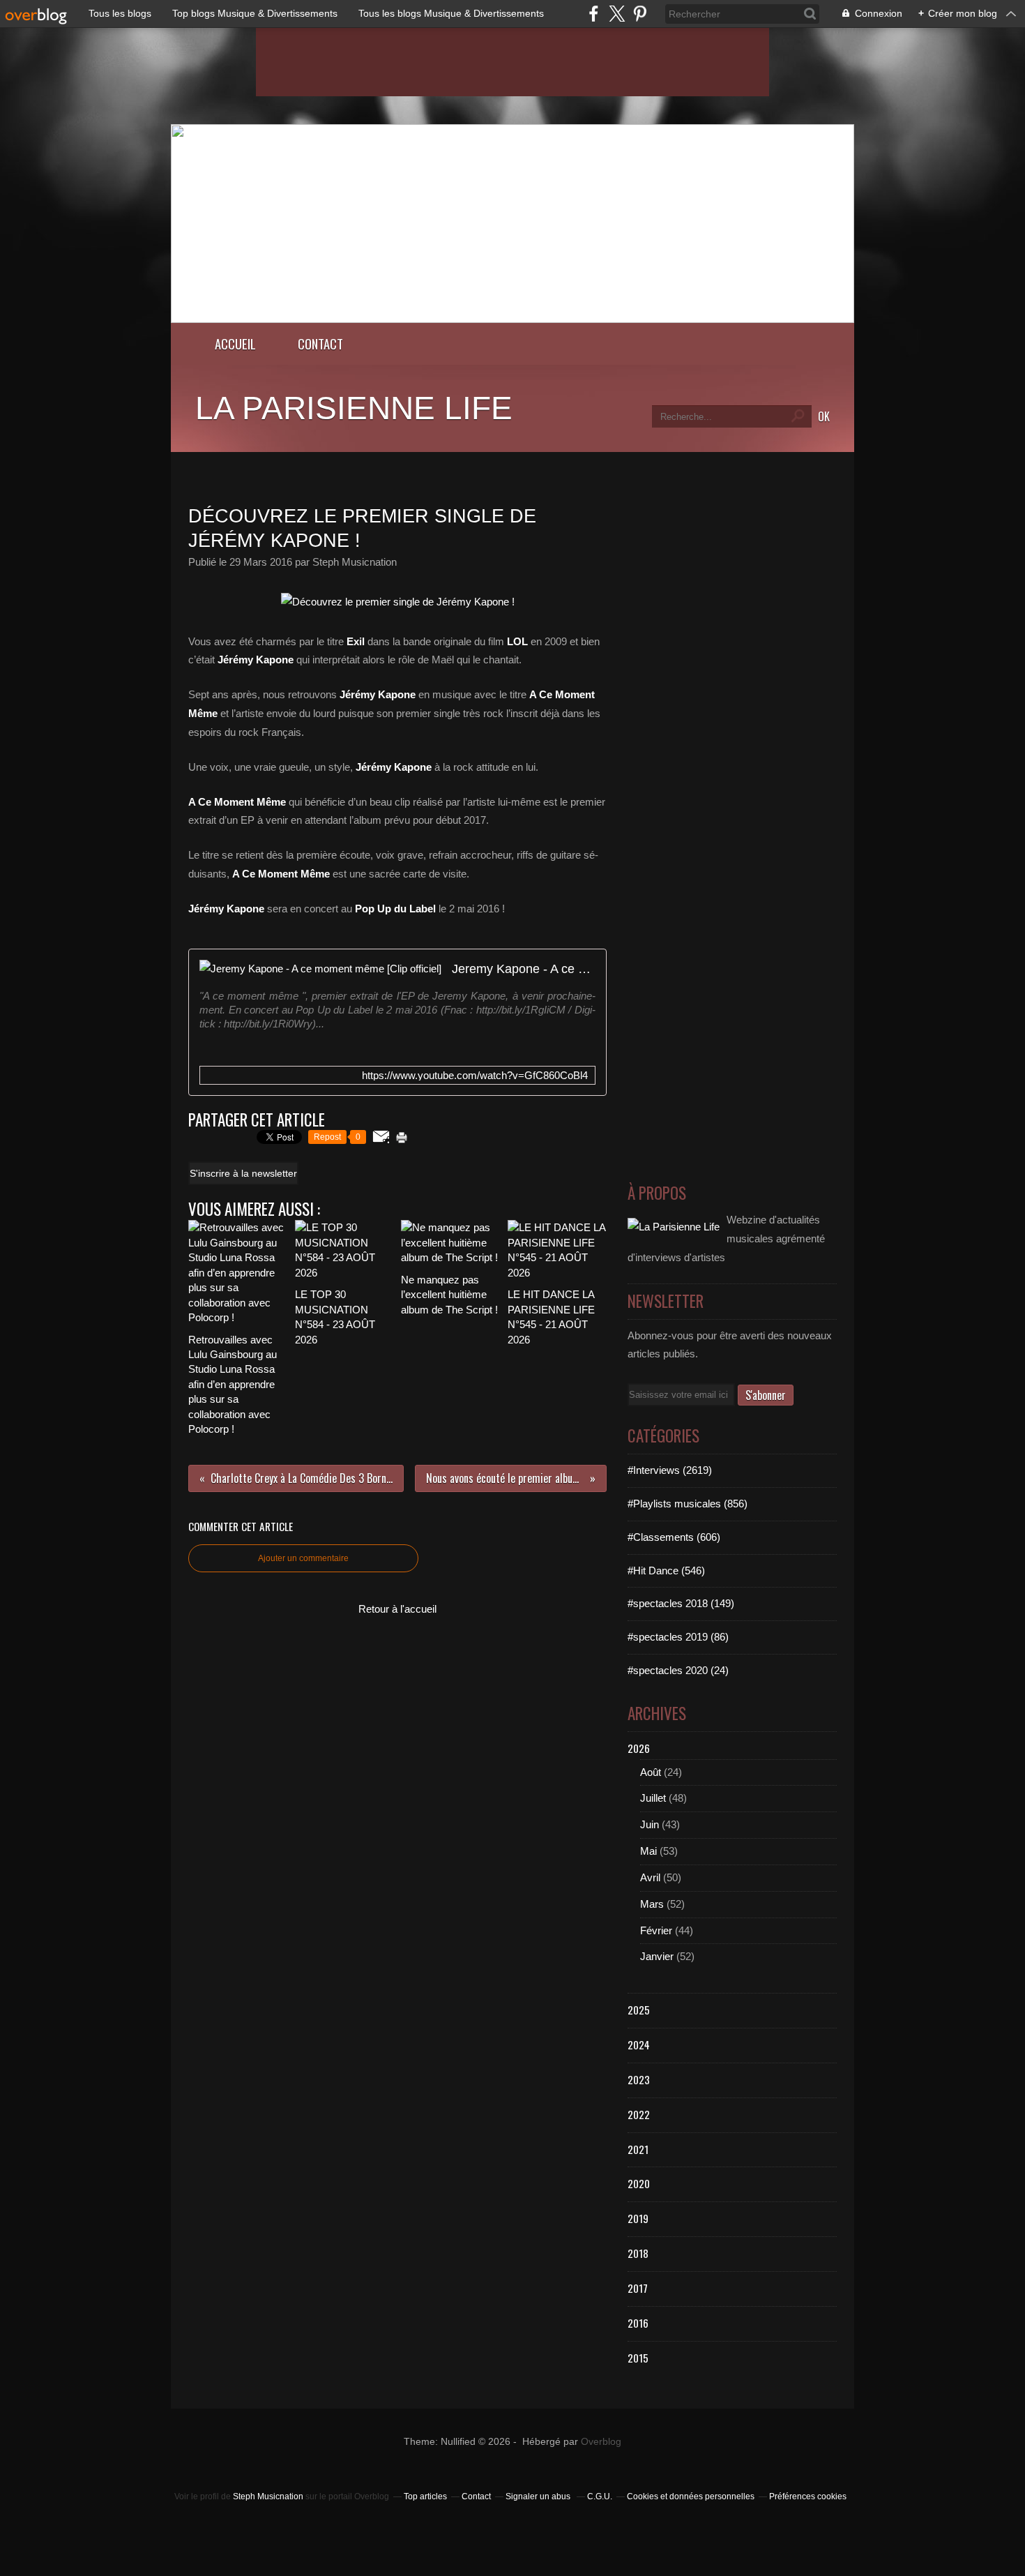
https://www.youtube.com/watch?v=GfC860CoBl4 (475, 1075)
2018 (638, 2253)
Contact (320, 344)
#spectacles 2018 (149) (681, 1603)
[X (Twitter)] (617, 14)
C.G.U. (600, 2496)
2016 (638, 2323)
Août (651, 1772)
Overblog (601, 2442)
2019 (638, 2218)
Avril (650, 1877)
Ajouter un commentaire (303, 1558)
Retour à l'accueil (397, 1609)
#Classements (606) (674, 1537)
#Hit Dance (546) (666, 1571)
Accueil (235, 344)
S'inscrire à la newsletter (243, 1173)
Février (656, 1930)
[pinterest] (640, 14)
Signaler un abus (539, 2496)
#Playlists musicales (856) (688, 1504)
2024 (639, 2044)
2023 (639, 2079)
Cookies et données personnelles (691, 2496)
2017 (638, 2288)
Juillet (653, 1798)
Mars (652, 1904)
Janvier (657, 1956)
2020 (639, 2183)
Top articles (425, 2496)
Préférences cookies (808, 2496)
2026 (639, 1748)
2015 (638, 2358)
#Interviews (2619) (670, 1470)
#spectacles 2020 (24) (678, 1670)
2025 (639, 2010)
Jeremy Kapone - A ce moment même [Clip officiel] (524, 969)
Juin (650, 1824)
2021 (638, 2149)
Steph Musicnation (268, 2496)
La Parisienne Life (354, 408)
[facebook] (594, 14)
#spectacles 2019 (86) (678, 1637)
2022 (639, 2114)
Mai (648, 1851)
